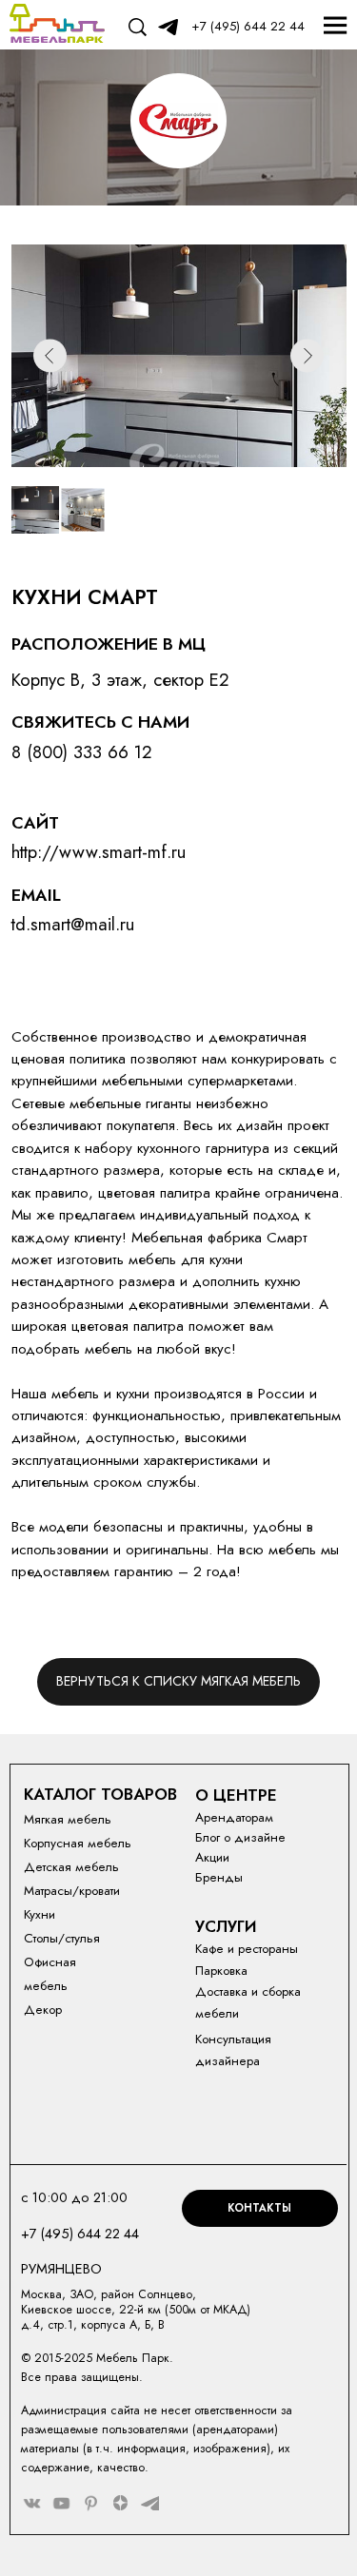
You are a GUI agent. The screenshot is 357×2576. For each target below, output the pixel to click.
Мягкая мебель (68, 1819)
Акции (212, 1857)
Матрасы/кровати (72, 1891)
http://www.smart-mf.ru (99, 852)
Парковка (221, 1971)
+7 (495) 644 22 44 (248, 26)
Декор (43, 2010)
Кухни (40, 1914)
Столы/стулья (62, 1938)
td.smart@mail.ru (73, 924)
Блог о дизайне (240, 1837)
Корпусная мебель (78, 1843)
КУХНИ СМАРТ (85, 597)
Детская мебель (71, 1867)
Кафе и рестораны (247, 1949)
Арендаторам (234, 1817)
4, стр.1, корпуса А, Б (91, 2325)
